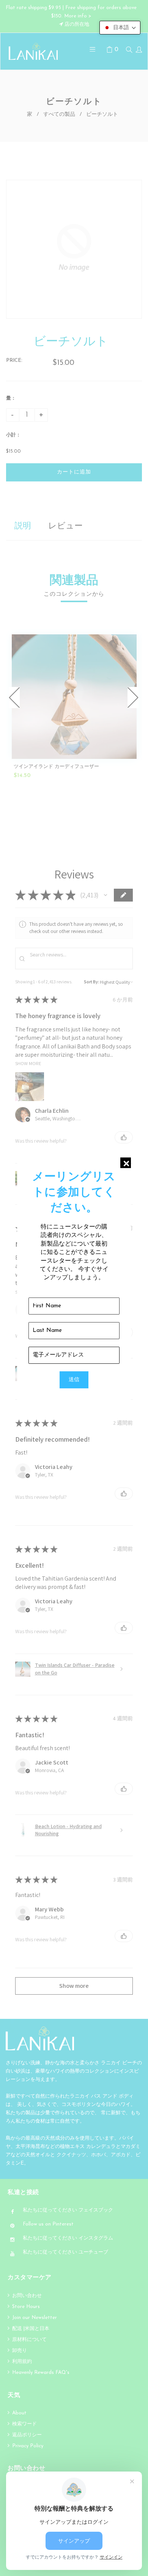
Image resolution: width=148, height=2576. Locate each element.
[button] (120, 28)
